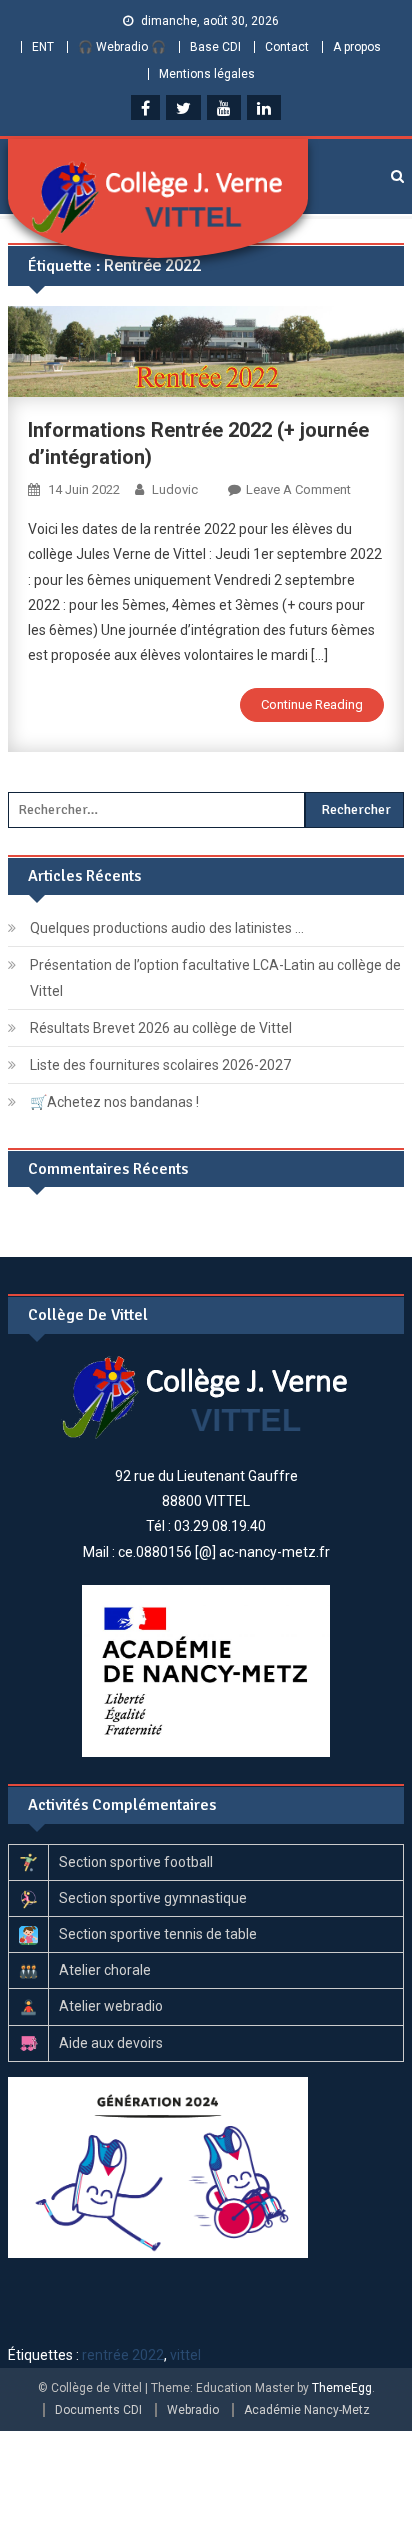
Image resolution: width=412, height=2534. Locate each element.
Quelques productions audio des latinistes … (167, 928)
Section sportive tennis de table (158, 1934)
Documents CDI (98, 2410)
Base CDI (215, 47)
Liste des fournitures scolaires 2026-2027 (160, 1065)
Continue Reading (312, 704)
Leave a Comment (298, 489)
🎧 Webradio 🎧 (122, 47)
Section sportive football (136, 1862)
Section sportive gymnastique (153, 1898)
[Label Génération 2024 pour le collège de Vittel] (158, 2166)
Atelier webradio (111, 2006)
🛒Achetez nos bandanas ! (114, 1102)
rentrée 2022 (123, 2355)
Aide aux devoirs (111, 2043)
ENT (43, 47)
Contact (287, 47)
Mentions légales (207, 74)
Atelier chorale (105, 1970)
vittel (185, 2355)
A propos (357, 47)
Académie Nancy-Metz (307, 2410)
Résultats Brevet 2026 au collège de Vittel (161, 1028)
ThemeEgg (342, 2388)
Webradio (193, 2410)
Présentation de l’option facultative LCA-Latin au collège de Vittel (215, 978)
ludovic (175, 489)
